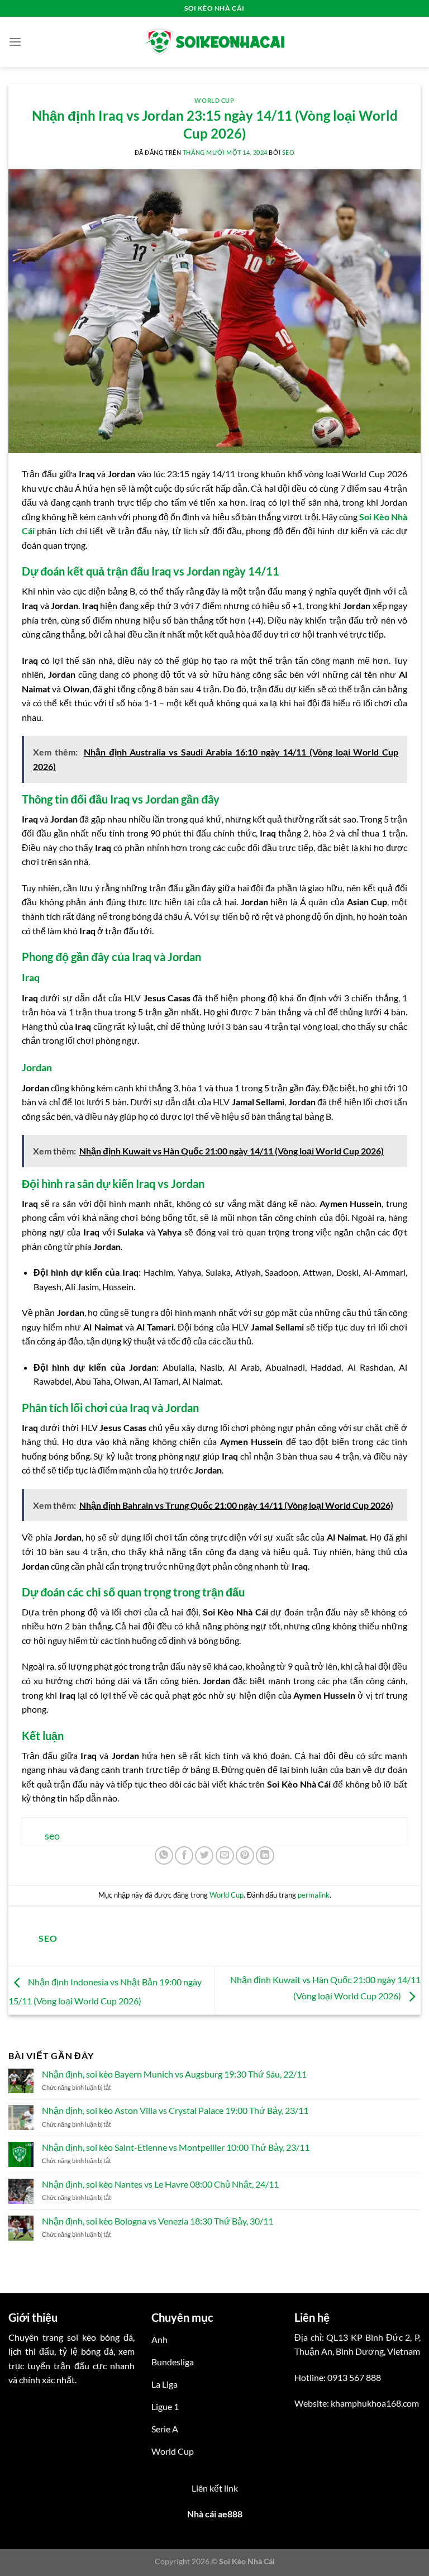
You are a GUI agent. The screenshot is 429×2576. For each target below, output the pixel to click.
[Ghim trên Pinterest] (245, 1855)
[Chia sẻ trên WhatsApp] (164, 1855)
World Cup (214, 100)
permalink (314, 1895)
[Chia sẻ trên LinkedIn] (265, 1855)
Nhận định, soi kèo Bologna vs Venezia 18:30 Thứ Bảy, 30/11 (158, 2221)
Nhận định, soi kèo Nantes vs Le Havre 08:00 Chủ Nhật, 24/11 (160, 2184)
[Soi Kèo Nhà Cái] (214, 42)
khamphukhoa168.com (375, 2403)
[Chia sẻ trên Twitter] (204, 1855)
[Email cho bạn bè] (225, 1855)
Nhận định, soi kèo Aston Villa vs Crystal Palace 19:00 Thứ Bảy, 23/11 (175, 2110)
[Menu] (15, 42)
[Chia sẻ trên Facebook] (184, 1855)
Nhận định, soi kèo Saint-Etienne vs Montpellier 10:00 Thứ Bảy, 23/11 (176, 2147)
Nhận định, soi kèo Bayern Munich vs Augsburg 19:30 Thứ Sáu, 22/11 (174, 2074)
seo (289, 152)
